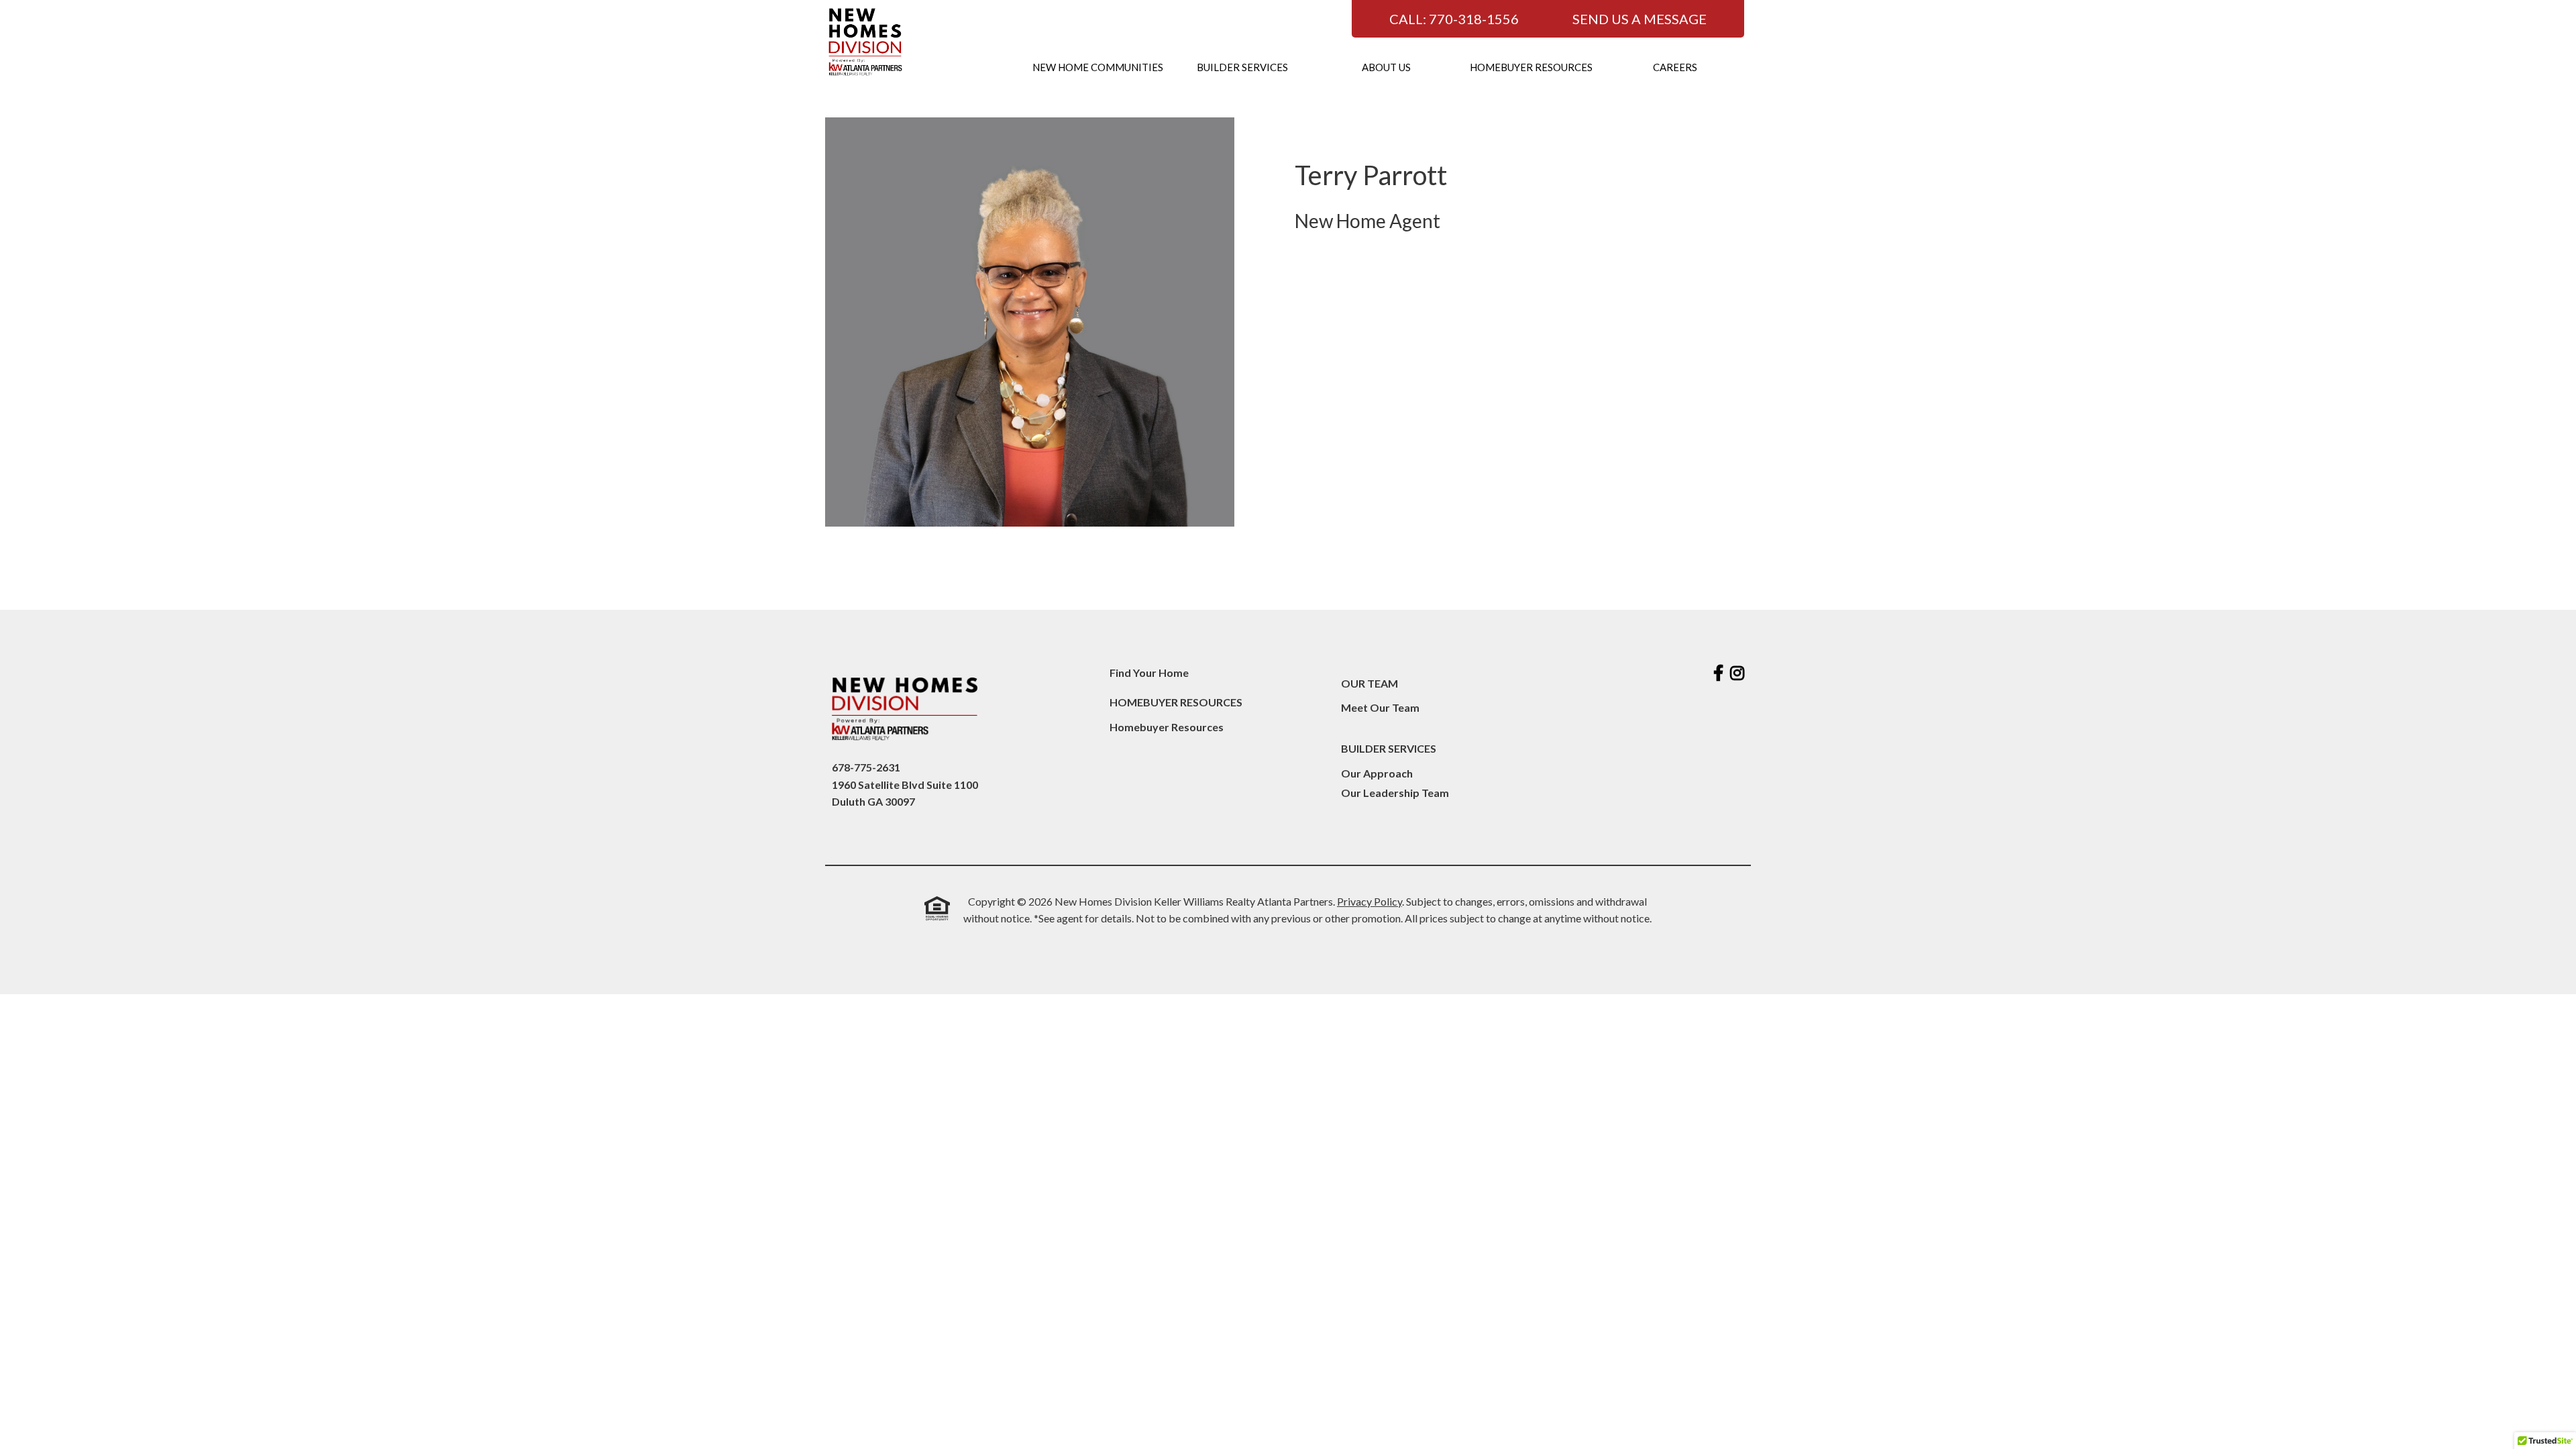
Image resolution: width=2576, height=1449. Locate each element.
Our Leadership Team (1395, 793)
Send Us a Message (1640, 19)
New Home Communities (1098, 67)
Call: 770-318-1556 (1454, 19)
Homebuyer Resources (1531, 67)
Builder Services (1242, 67)
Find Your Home (1149, 673)
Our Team (1370, 683)
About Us (1386, 67)
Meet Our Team (1380, 707)
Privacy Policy (1370, 901)
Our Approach (1377, 773)
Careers (1675, 67)
